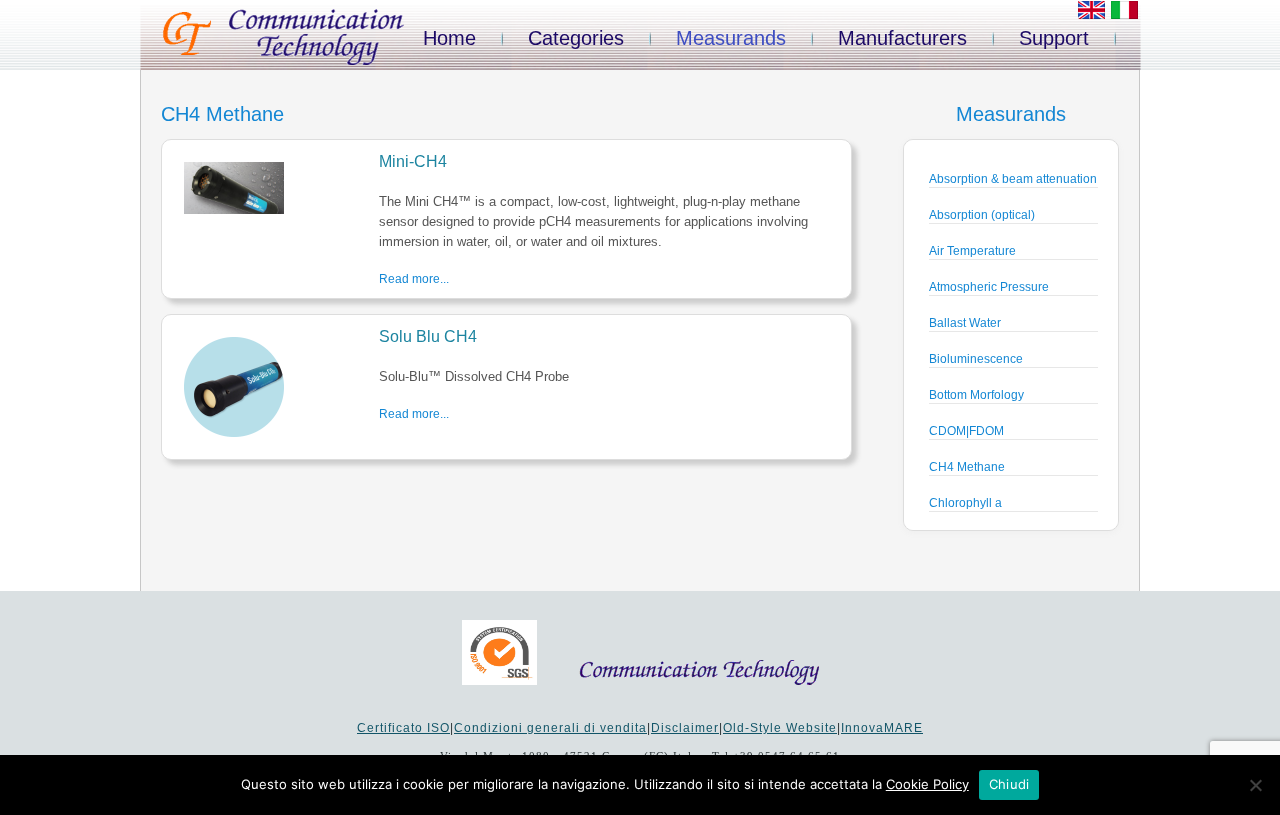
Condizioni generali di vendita (550, 728)
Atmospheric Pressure (989, 287)
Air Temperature (972, 251)
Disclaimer (685, 728)
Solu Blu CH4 (428, 336)
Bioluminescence (976, 359)
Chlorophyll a (965, 503)
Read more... (414, 279)
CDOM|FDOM (966, 431)
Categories (576, 38)
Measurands (731, 38)
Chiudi (1009, 784)
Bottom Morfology (976, 395)
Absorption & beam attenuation (1013, 179)
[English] (1091, 15)
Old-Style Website (780, 728)
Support (1054, 38)
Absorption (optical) (982, 215)
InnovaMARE (882, 728)
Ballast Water (965, 323)
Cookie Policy (927, 784)
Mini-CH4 (413, 161)
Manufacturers (902, 38)
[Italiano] (1124, 15)
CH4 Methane (967, 467)
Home (449, 38)
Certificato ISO (403, 728)
